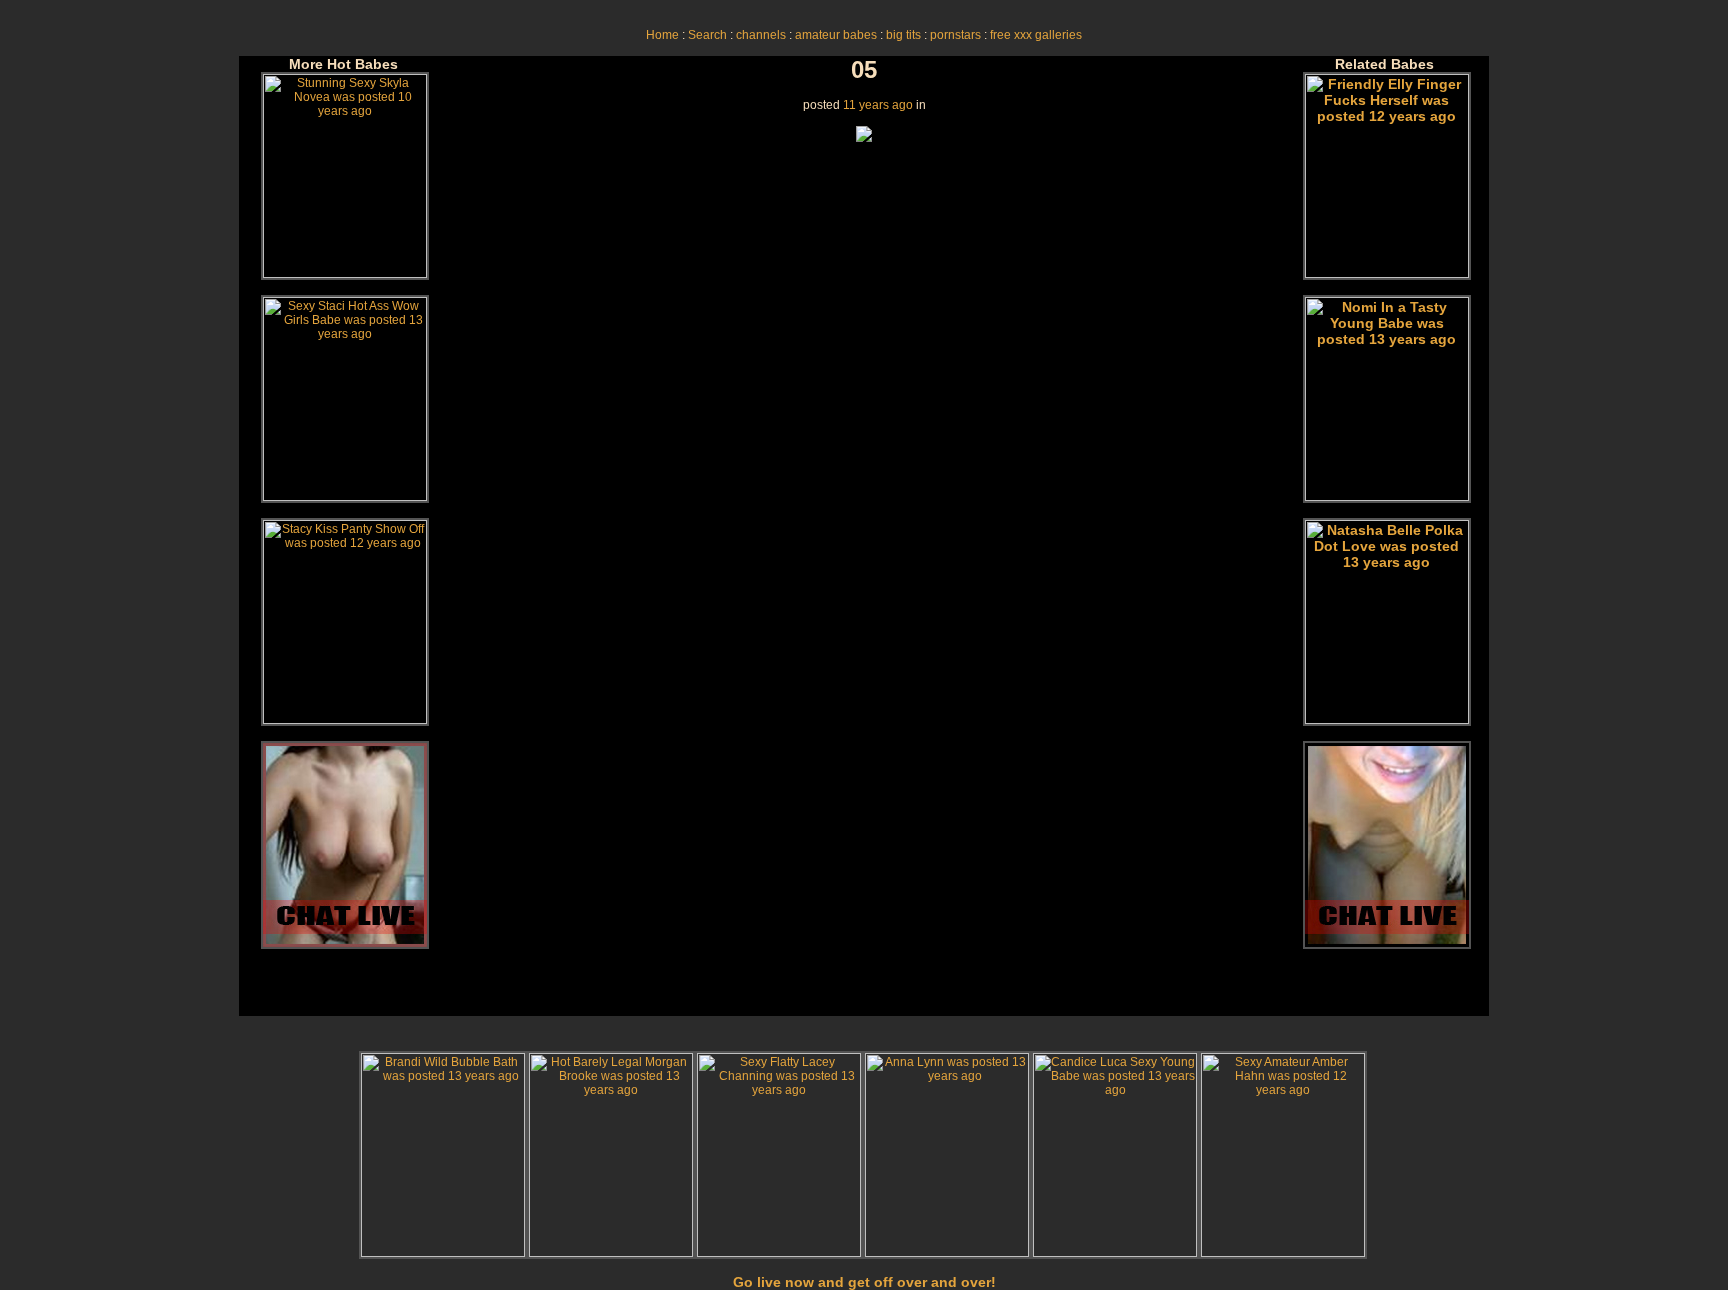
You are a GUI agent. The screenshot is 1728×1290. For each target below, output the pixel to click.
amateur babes (836, 35)
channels (761, 35)
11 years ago (878, 105)
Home (662, 35)
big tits (903, 35)
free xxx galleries (1036, 35)
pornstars (955, 35)
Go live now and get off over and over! (864, 1282)
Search (707, 35)
